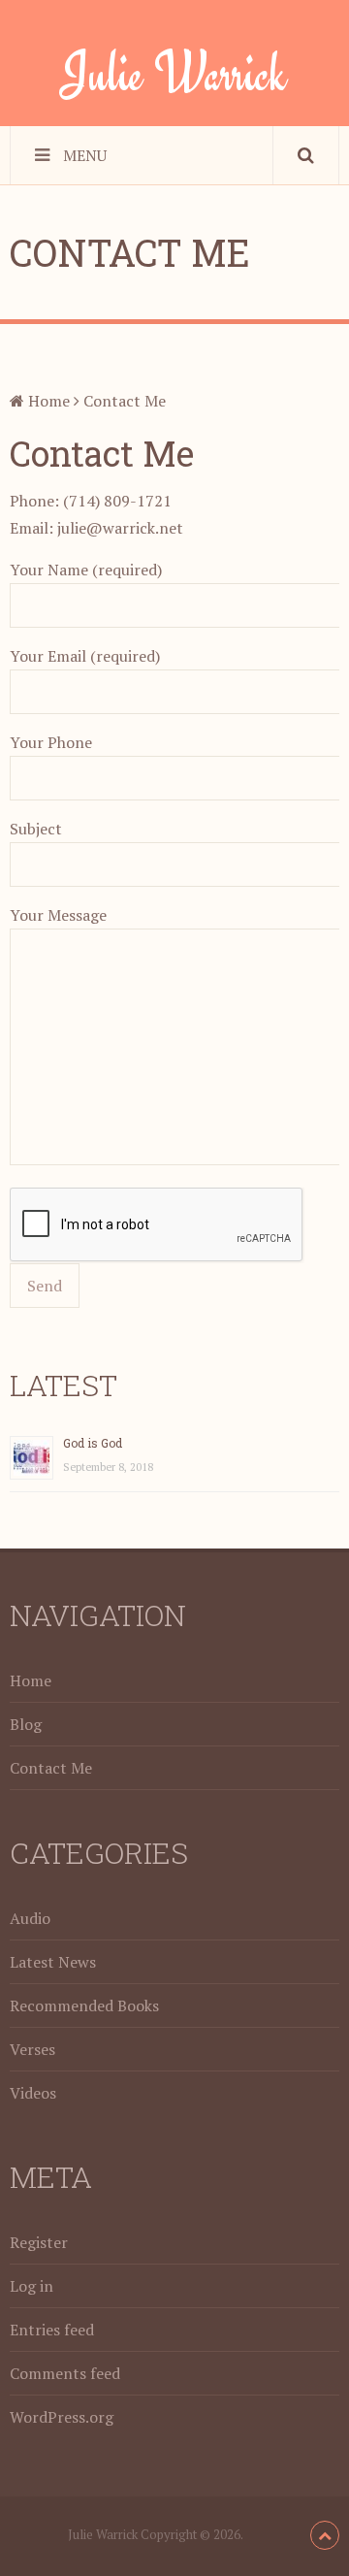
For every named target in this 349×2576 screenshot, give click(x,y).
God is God (93, 1443)
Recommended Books (84, 2005)
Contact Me (51, 1768)
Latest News (53, 1962)
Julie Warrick (174, 73)
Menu (85, 155)
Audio (30, 1918)
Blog (26, 1724)
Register (39, 2242)
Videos (33, 2093)
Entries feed (52, 2330)
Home (47, 401)
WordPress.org (62, 2417)
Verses (32, 2049)
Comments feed (65, 2373)
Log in (32, 2286)
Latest (63, 1385)
